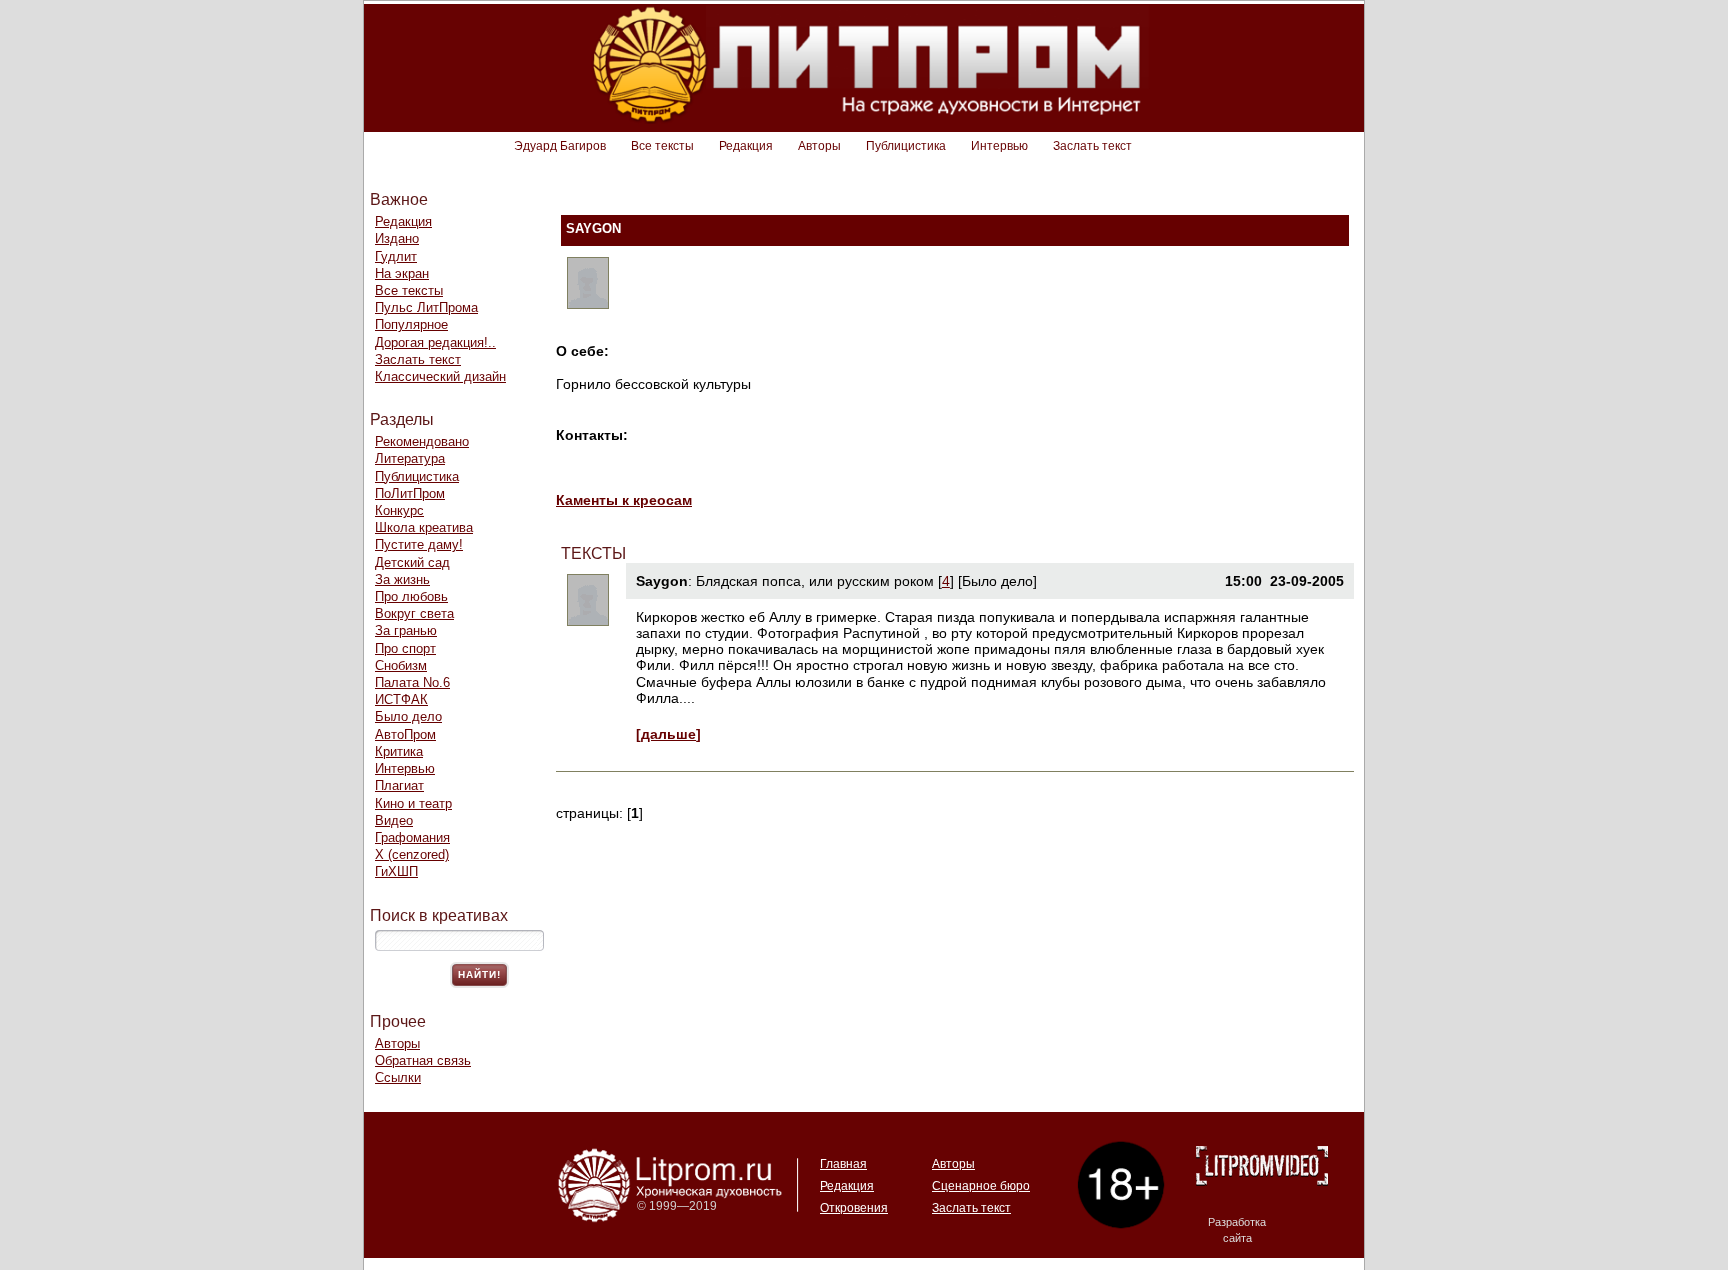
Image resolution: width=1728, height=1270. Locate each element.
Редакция (746, 146)
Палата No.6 (412, 682)
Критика (399, 751)
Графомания (412, 837)
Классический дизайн (440, 376)
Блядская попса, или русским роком (815, 581)
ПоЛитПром (410, 493)
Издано (397, 238)
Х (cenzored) (412, 854)
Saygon (662, 581)
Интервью (999, 146)
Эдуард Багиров (560, 146)
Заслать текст (1092, 146)
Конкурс (399, 510)
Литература (410, 458)
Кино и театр (413, 803)
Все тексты (662, 146)
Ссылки (398, 1077)
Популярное (411, 324)
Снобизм (401, 665)
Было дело (408, 716)
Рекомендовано (422, 441)
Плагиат (399, 785)
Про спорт (405, 648)
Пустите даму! (419, 544)
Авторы (819, 146)
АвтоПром (405, 734)
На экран (402, 273)
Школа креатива (424, 527)
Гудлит (396, 256)
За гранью (406, 630)
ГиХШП (396, 871)
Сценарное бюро (981, 1186)
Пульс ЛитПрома (426, 307)
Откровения (854, 1208)
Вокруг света (414, 613)
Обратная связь (423, 1060)
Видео (394, 820)
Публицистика (906, 146)
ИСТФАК (401, 699)
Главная (843, 1164)
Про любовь (411, 596)
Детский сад (412, 562)
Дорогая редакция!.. (435, 342)
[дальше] (668, 734)
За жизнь (402, 579)
